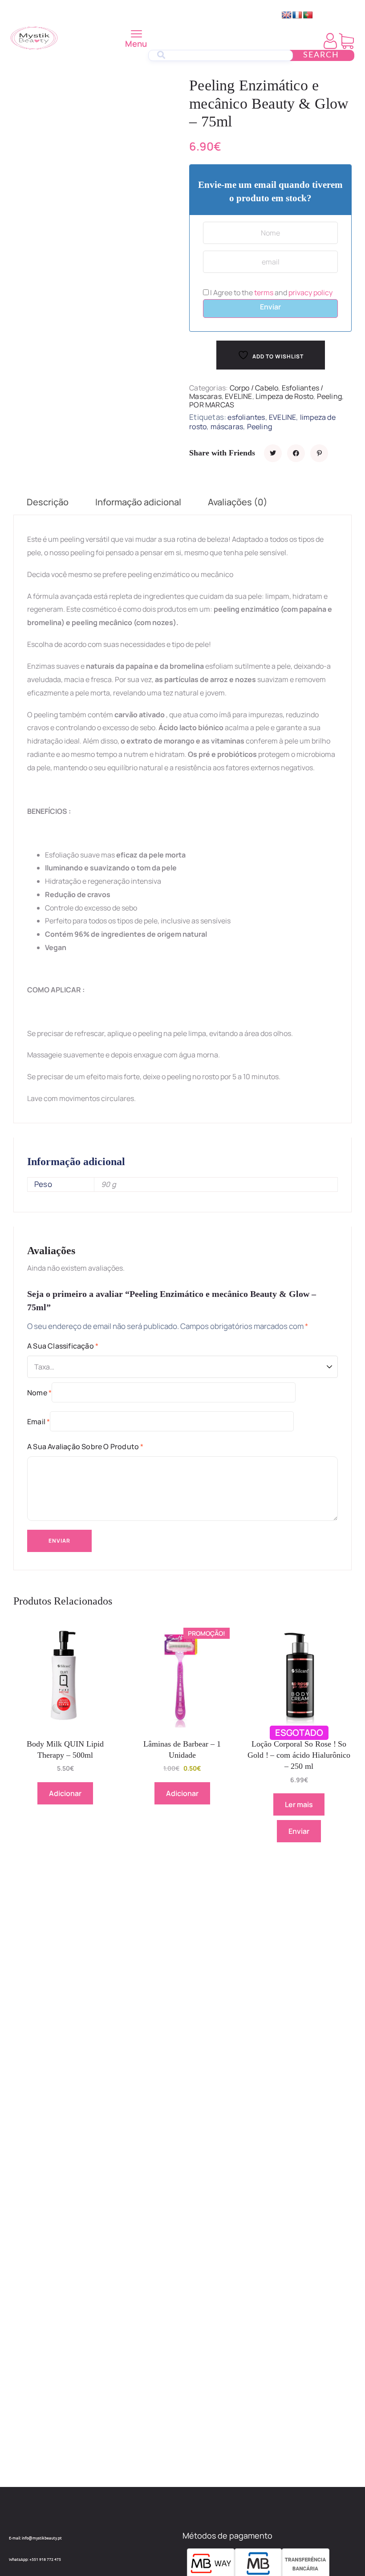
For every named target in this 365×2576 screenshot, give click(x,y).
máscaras (227, 427)
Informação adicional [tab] (138, 502)
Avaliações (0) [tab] (238, 502)
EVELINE (238, 396)
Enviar (270, 307)
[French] (297, 15)
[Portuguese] (308, 15)
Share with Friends (222, 453)
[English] (287, 15)
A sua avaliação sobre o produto (85, 1446)
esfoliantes (246, 417)
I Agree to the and (271, 293)
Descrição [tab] (48, 502)
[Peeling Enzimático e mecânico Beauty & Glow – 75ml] (273, 453)
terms (264, 293)
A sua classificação (63, 1346)
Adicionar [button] (65, 1793)
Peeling (329, 396)
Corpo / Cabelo (254, 388)
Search (321, 55)
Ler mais (299, 1804)
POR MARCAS (212, 405)
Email (39, 1422)
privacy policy (310, 293)
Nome (39, 1393)
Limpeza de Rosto (284, 396)
